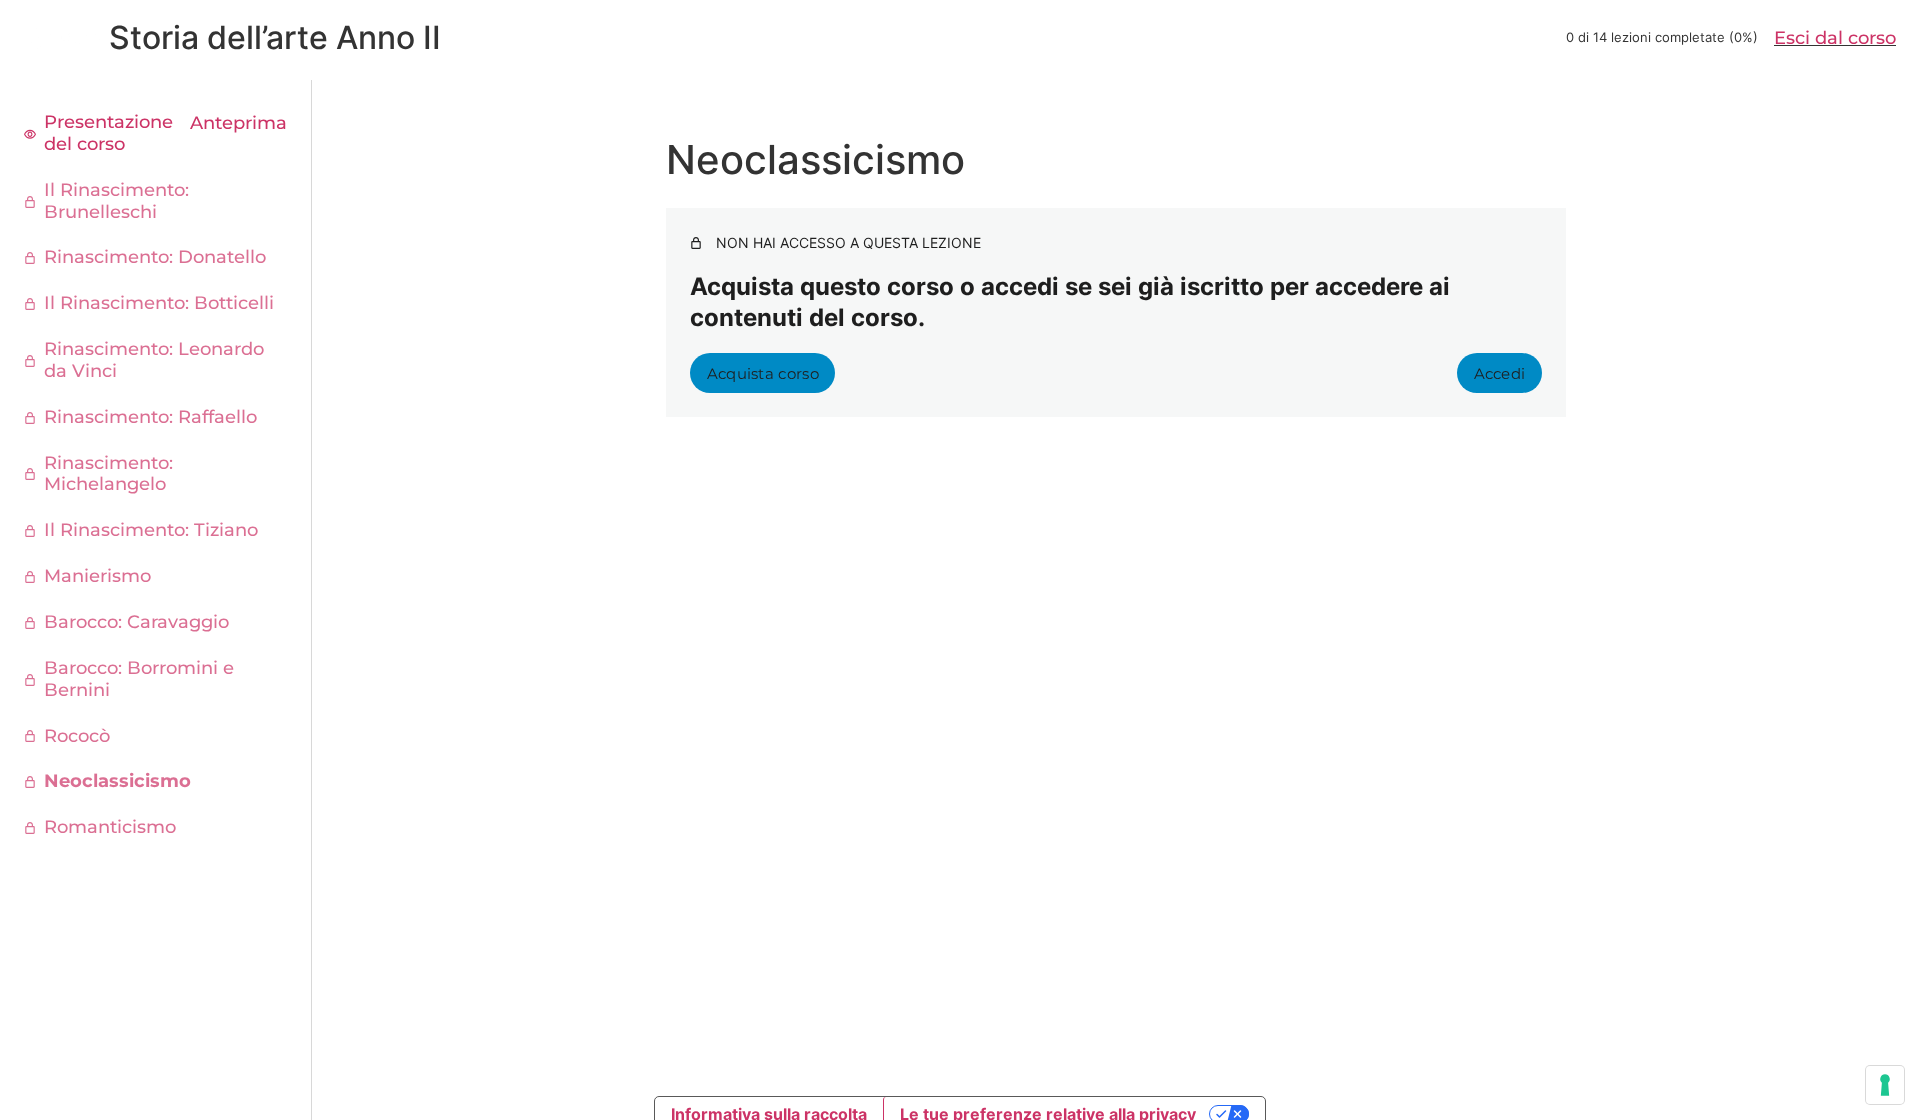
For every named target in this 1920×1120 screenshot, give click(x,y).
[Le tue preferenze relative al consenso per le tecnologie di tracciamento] (1885, 1085)
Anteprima (238, 123)
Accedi (1500, 373)
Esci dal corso (1835, 38)
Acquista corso (763, 373)
